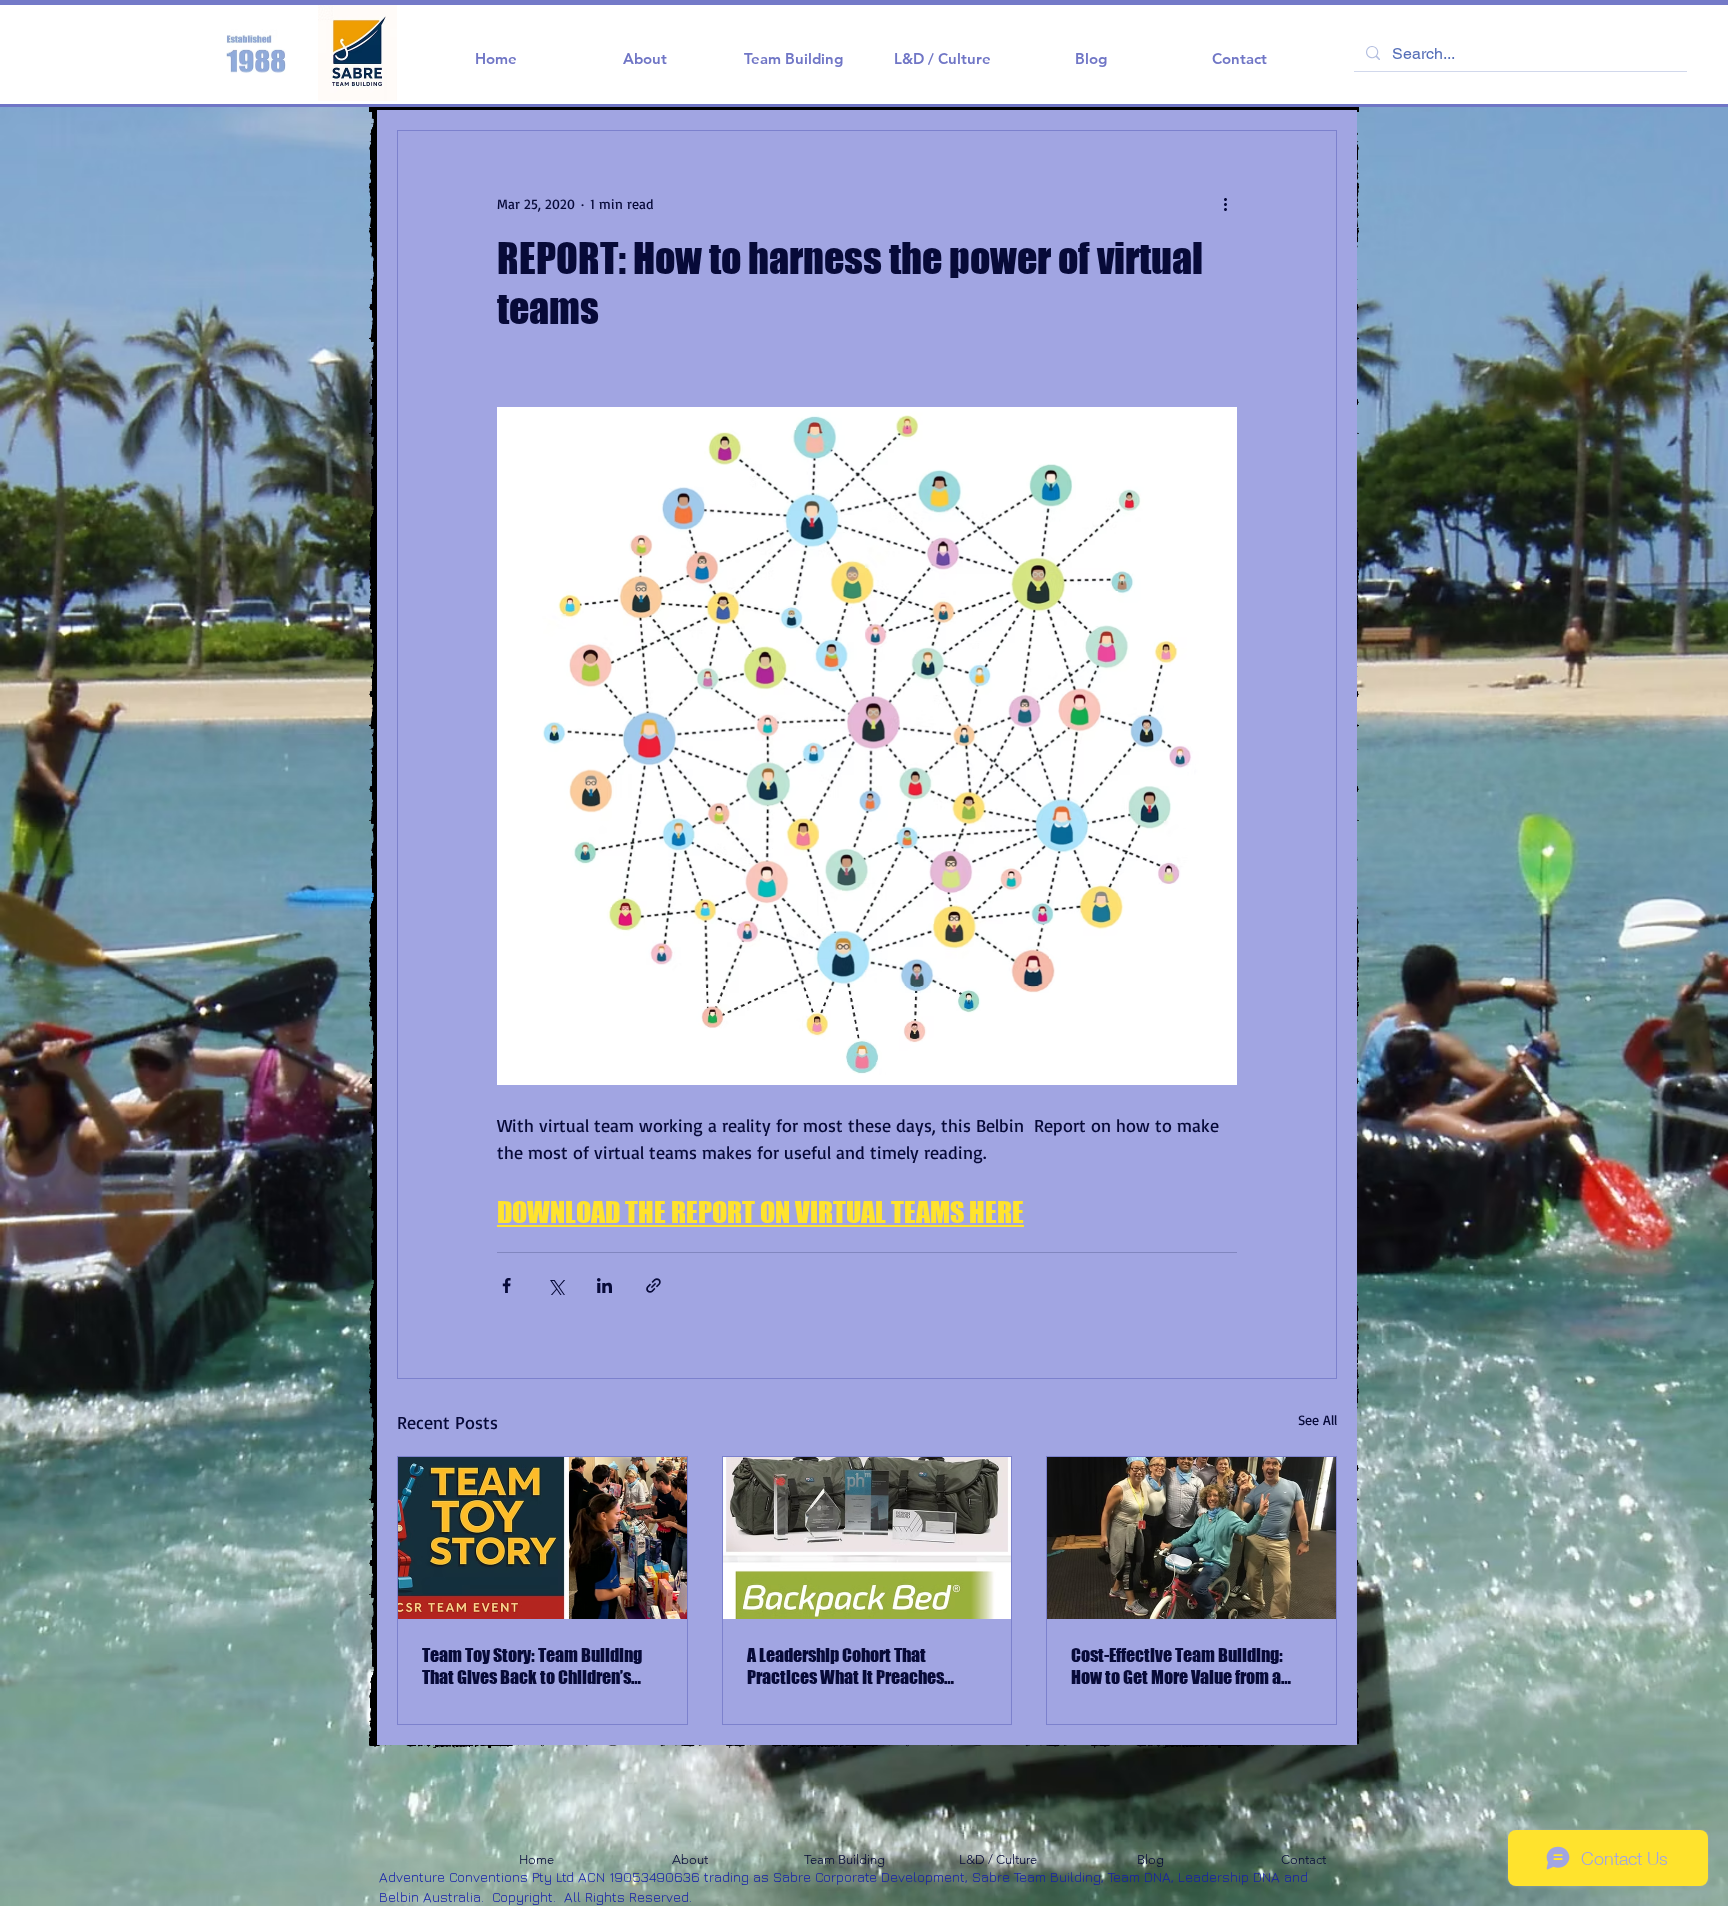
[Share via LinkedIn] (604, 1285)
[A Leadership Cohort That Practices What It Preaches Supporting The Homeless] (867, 1538)
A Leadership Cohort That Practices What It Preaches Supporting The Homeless (845, 1666)
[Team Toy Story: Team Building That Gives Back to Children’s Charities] (542, 1538)
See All (1317, 1419)
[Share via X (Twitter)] (555, 1285)
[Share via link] (653, 1285)
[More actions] (1225, 203)
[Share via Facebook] (506, 1285)
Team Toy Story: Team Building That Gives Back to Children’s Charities (532, 1666)
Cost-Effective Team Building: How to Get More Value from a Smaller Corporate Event (1177, 1666)
